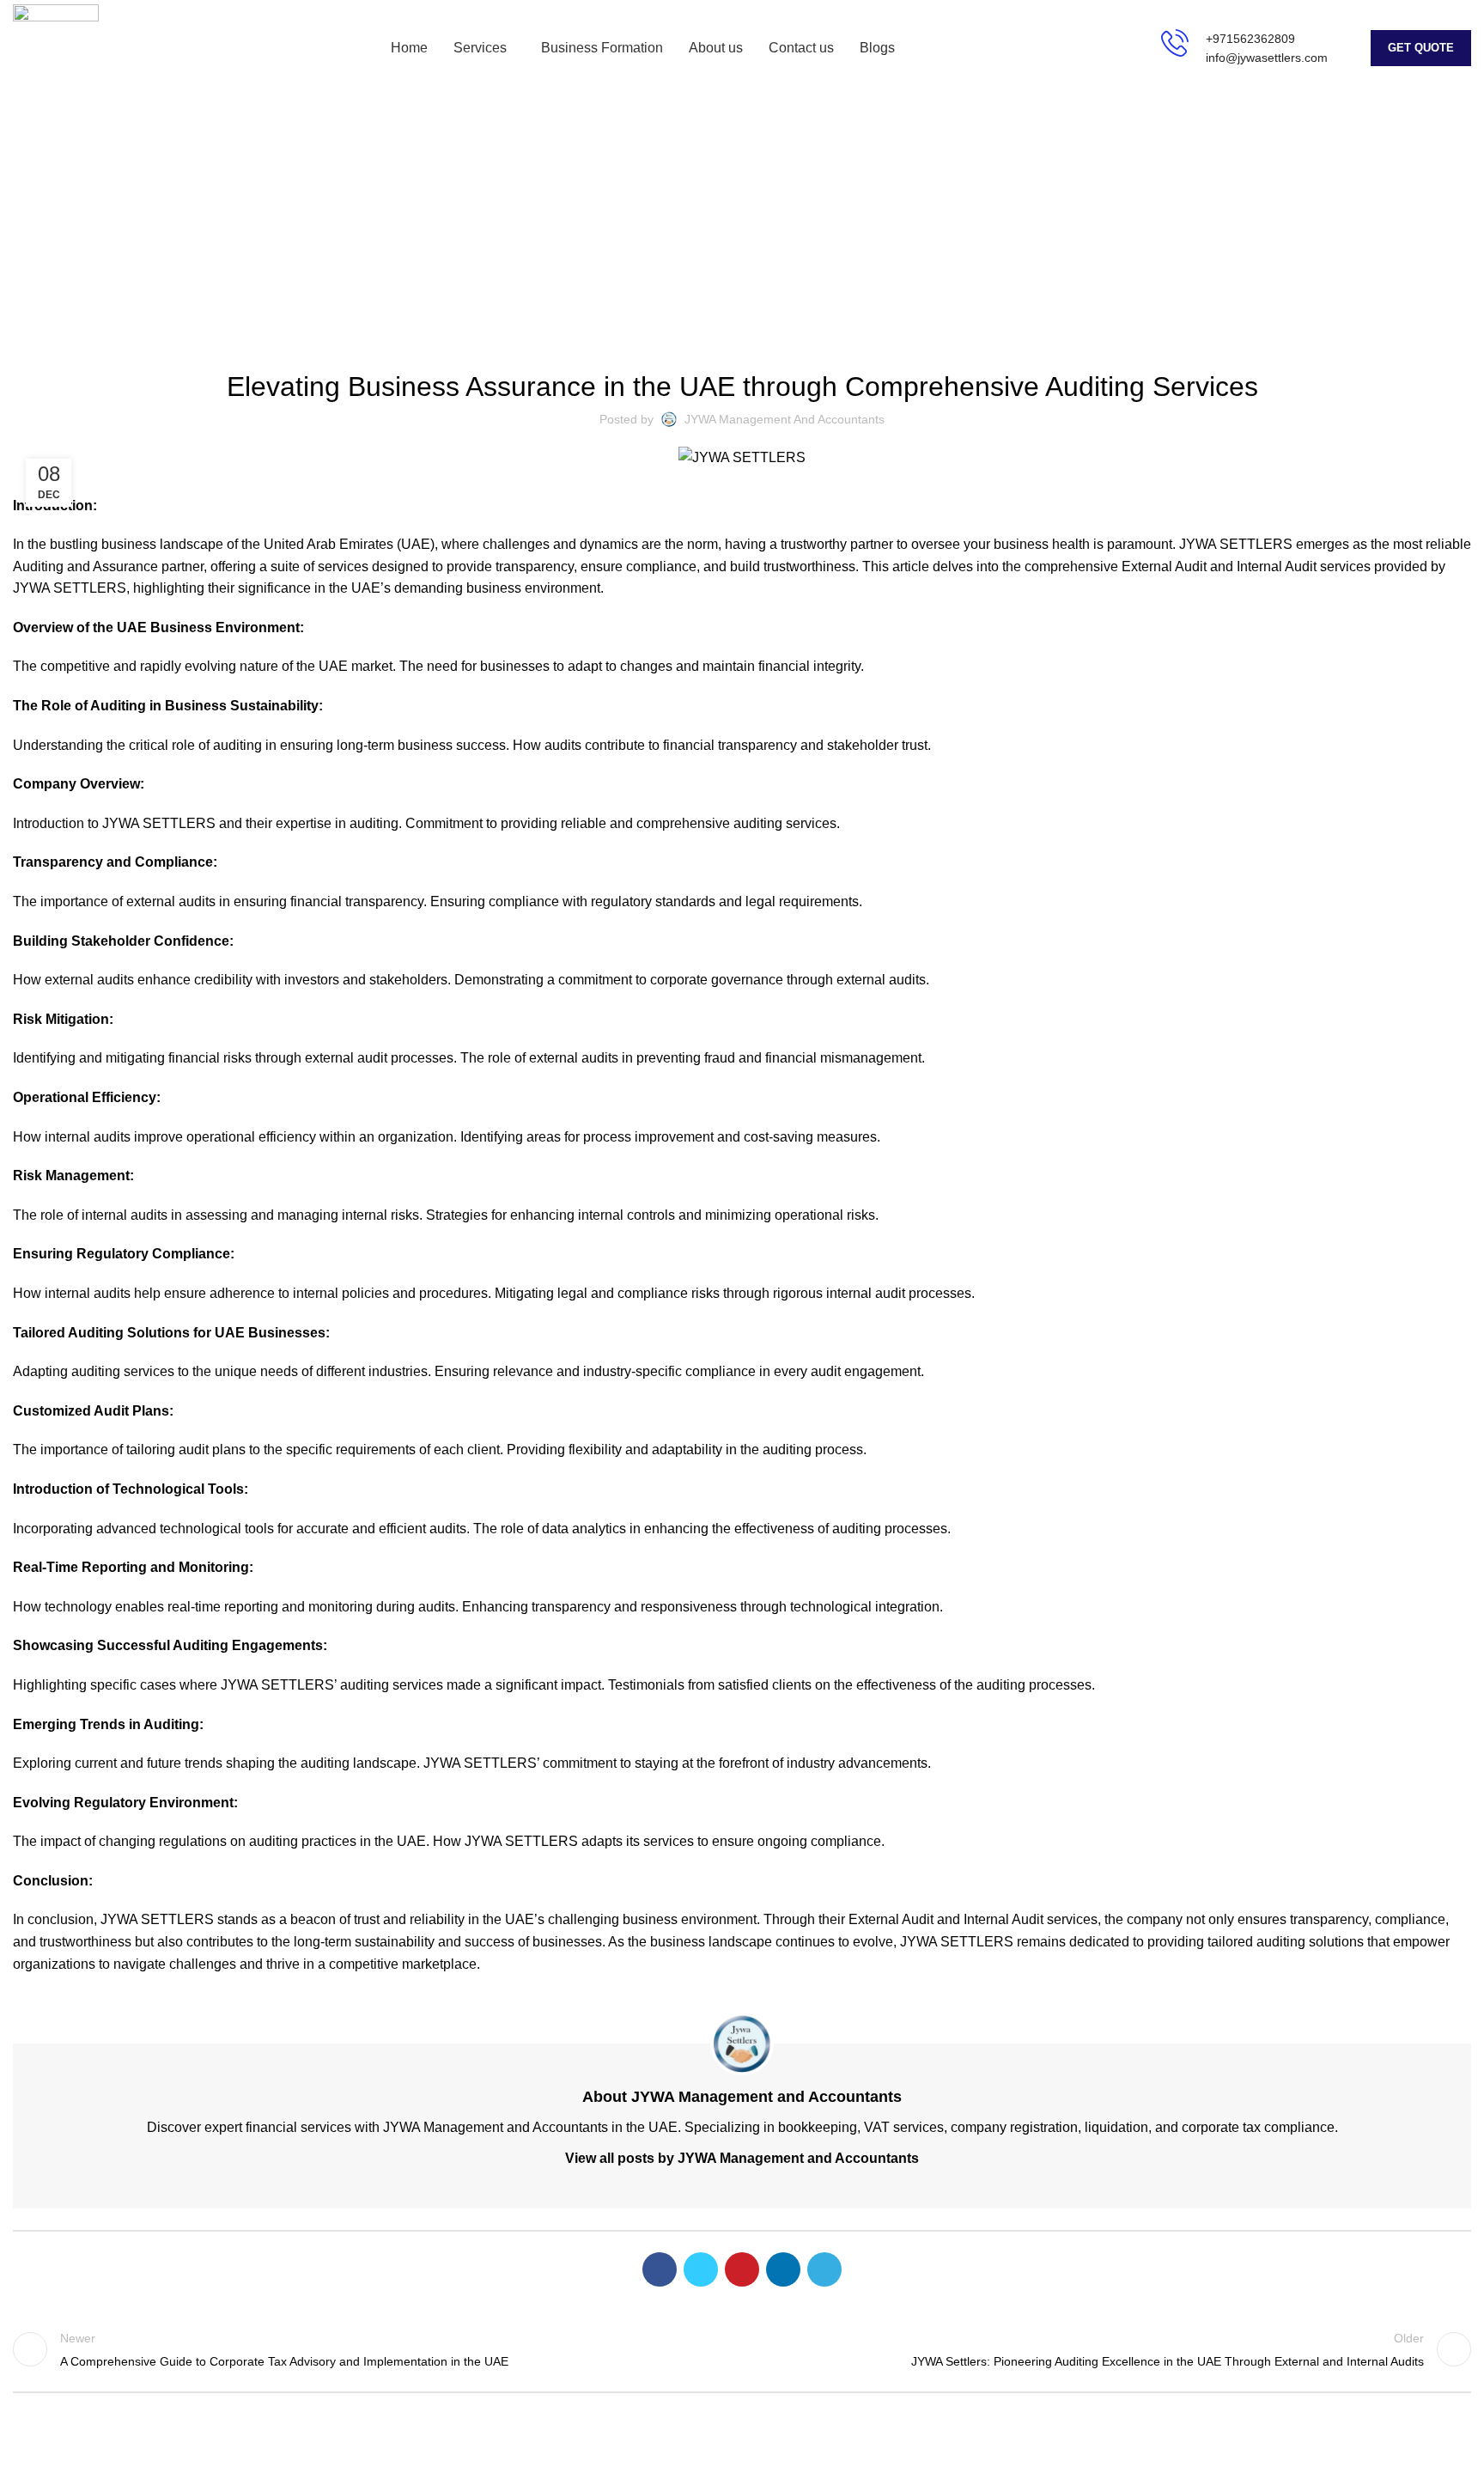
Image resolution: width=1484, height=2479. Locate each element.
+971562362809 (1250, 39)
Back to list (742, 2349)
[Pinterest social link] (742, 2269)
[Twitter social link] (701, 2269)
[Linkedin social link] (783, 2269)
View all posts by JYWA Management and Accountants (742, 2158)
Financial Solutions (764, 233)
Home (679, 233)
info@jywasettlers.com (1267, 58)
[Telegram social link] (824, 2269)
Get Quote (1421, 48)
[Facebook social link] (660, 2269)
